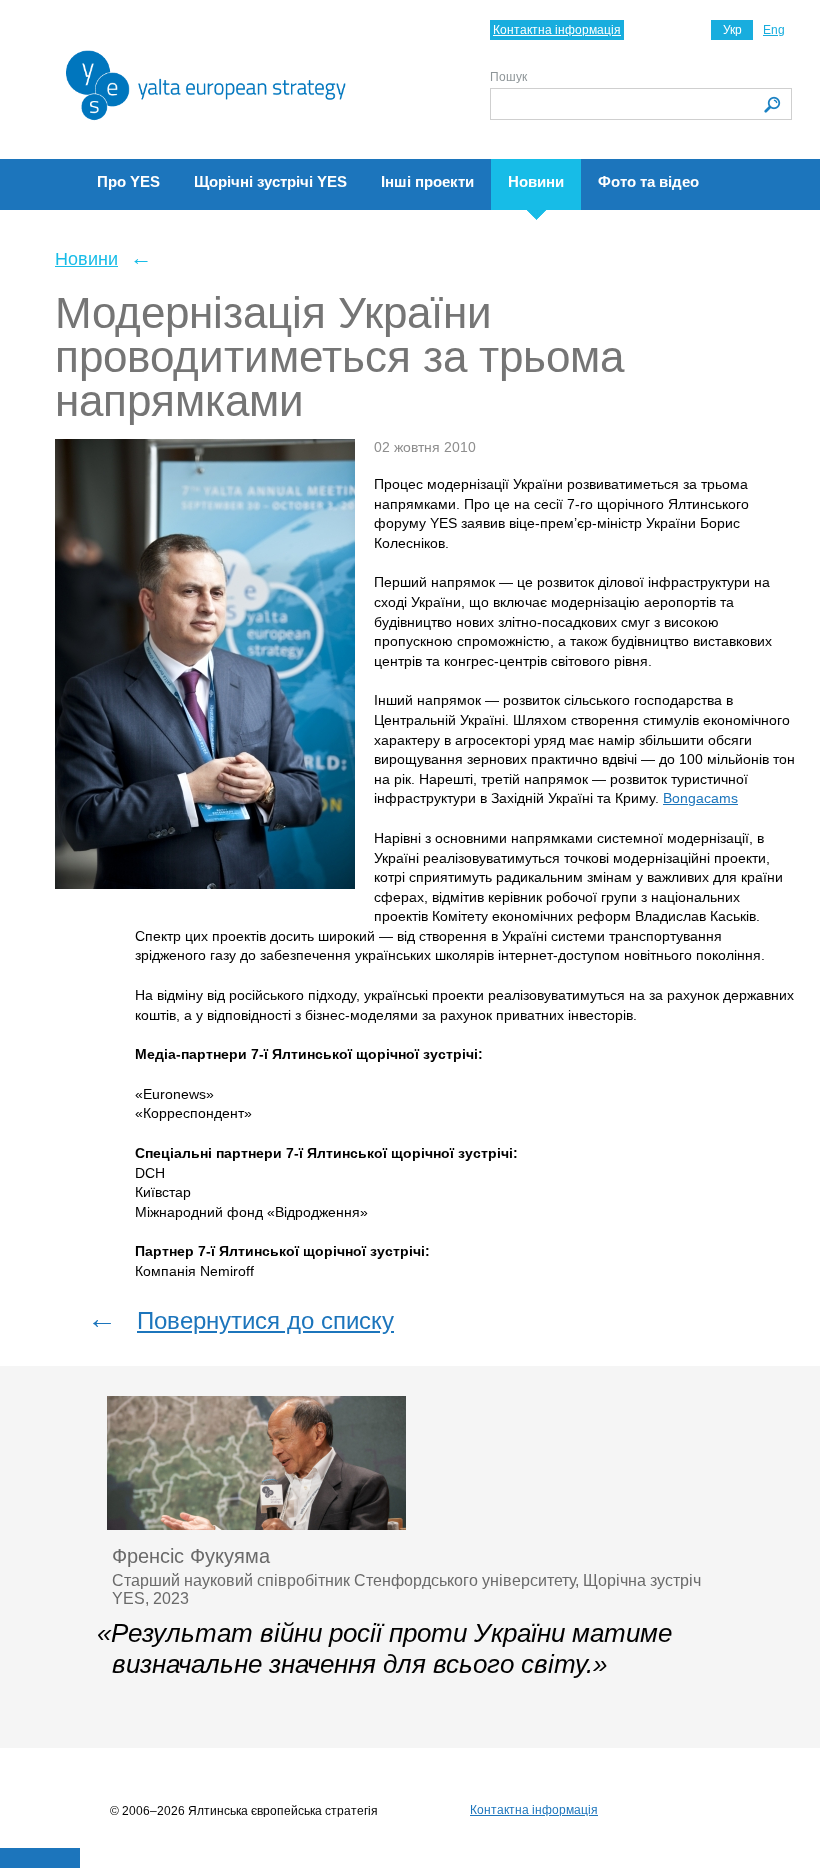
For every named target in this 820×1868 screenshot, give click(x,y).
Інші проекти (427, 181)
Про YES (128, 181)
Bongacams (700, 798)
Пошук (508, 77)
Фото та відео (648, 181)
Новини (536, 181)
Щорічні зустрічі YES (270, 181)
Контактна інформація (557, 30)
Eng (774, 30)
